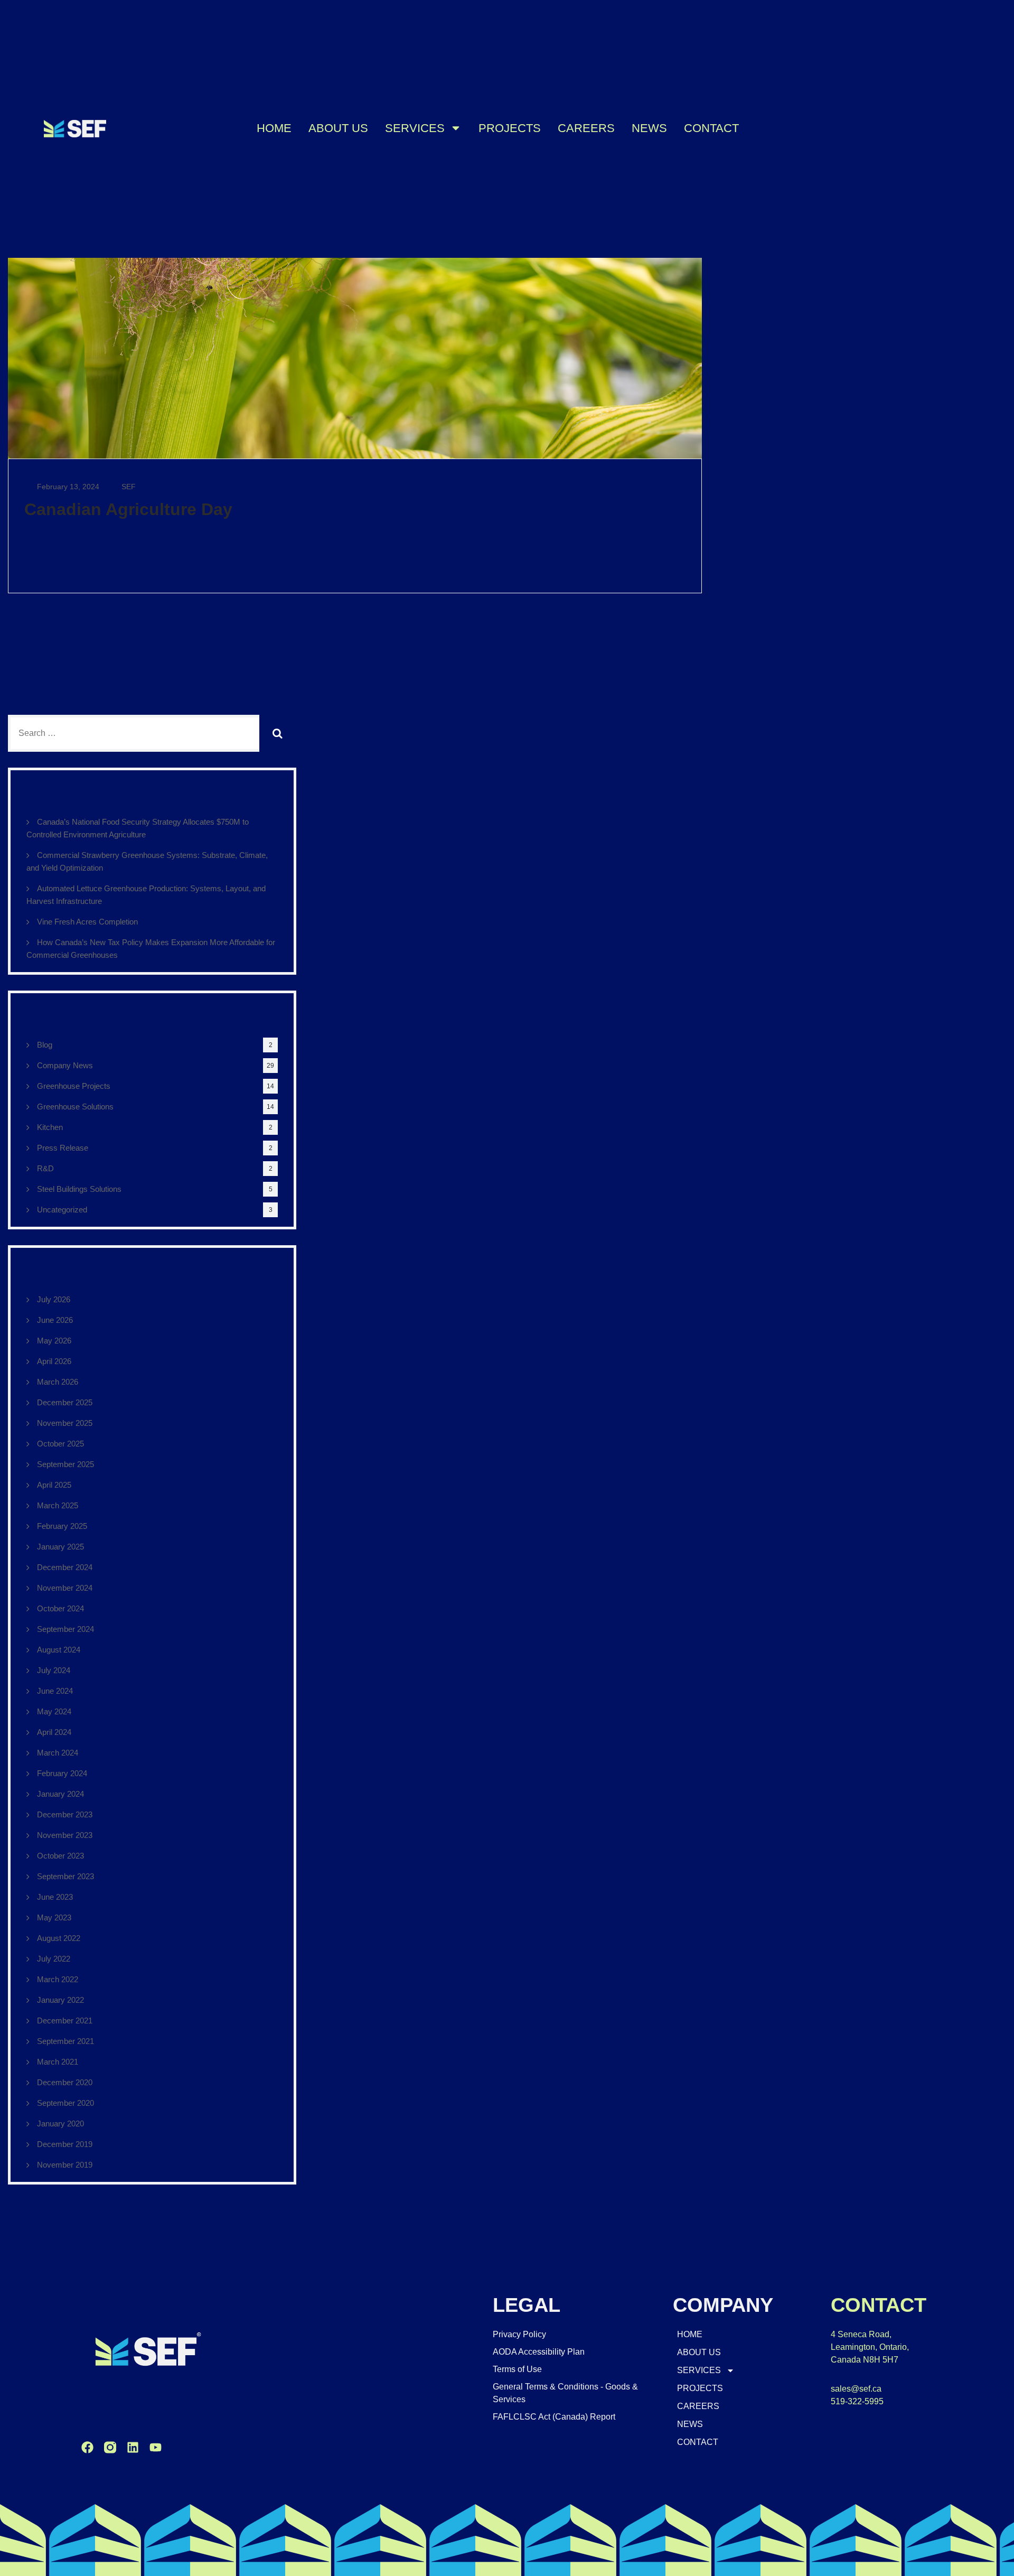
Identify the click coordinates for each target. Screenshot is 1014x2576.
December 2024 (65, 1567)
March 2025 (58, 1505)
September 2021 (65, 2041)
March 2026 (58, 1382)
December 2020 (65, 2082)
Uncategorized (62, 1210)
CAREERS (586, 128)
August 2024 (59, 1650)
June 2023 (55, 1897)
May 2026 (54, 1341)
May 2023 (54, 1917)
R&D (45, 1168)
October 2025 (60, 1444)
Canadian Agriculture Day (128, 509)
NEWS (649, 128)
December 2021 (65, 2020)
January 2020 (60, 2124)
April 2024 (54, 1732)
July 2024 (54, 1670)
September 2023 (65, 1876)
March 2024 (58, 1753)
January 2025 (60, 1547)
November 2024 (65, 1588)
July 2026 (54, 1299)
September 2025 (65, 1464)
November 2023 (65, 1835)
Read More (45, 570)
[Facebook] (87, 2447)
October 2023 (60, 1856)
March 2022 (58, 1979)
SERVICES (415, 128)
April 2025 (54, 1485)
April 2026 (54, 1361)
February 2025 (62, 1526)
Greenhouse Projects (74, 1086)
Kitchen (50, 1127)
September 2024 (65, 1629)
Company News (65, 1065)
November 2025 (65, 1423)
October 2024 (60, 1608)
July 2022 (54, 1959)
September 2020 (65, 2103)
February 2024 (62, 1773)
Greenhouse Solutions (75, 1107)
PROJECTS (510, 128)
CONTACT (711, 128)
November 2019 (65, 2165)
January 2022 (60, 2000)
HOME (274, 128)
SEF (128, 487)
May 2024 (54, 1711)
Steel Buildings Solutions (79, 1189)
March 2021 (58, 2062)
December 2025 (65, 1402)
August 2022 (59, 1938)
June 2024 (55, 1691)
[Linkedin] (133, 2447)
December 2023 (65, 1814)
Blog (45, 1045)
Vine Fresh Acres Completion (87, 922)
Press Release (63, 1148)
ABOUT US (338, 128)
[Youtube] (156, 2447)
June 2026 (55, 1320)
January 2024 (60, 1794)
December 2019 (65, 2144)
